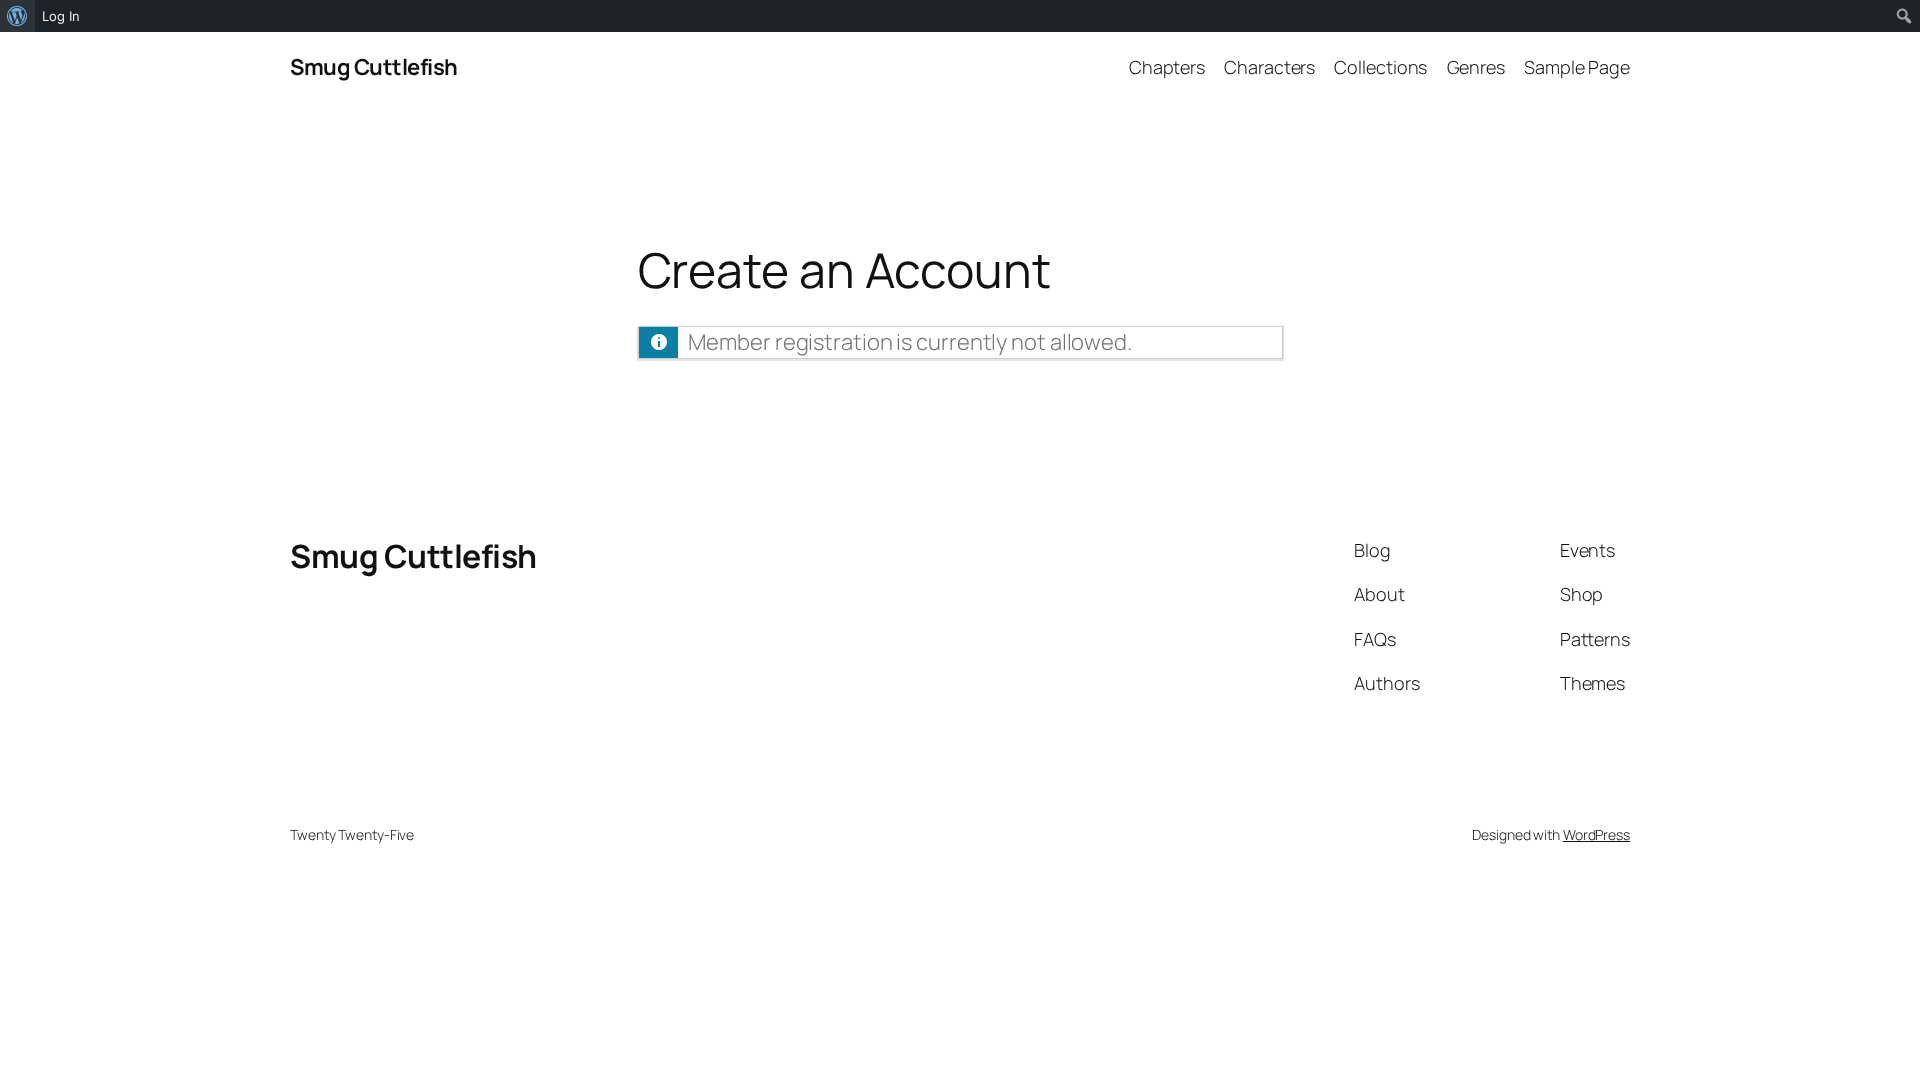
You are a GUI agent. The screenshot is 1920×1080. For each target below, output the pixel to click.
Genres (1476, 67)
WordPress (1596, 834)
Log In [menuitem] (61, 16)
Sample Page (1577, 67)
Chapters (1167, 67)
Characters (1269, 67)
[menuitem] (17, 16)
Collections (1380, 67)
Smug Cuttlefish (374, 67)
